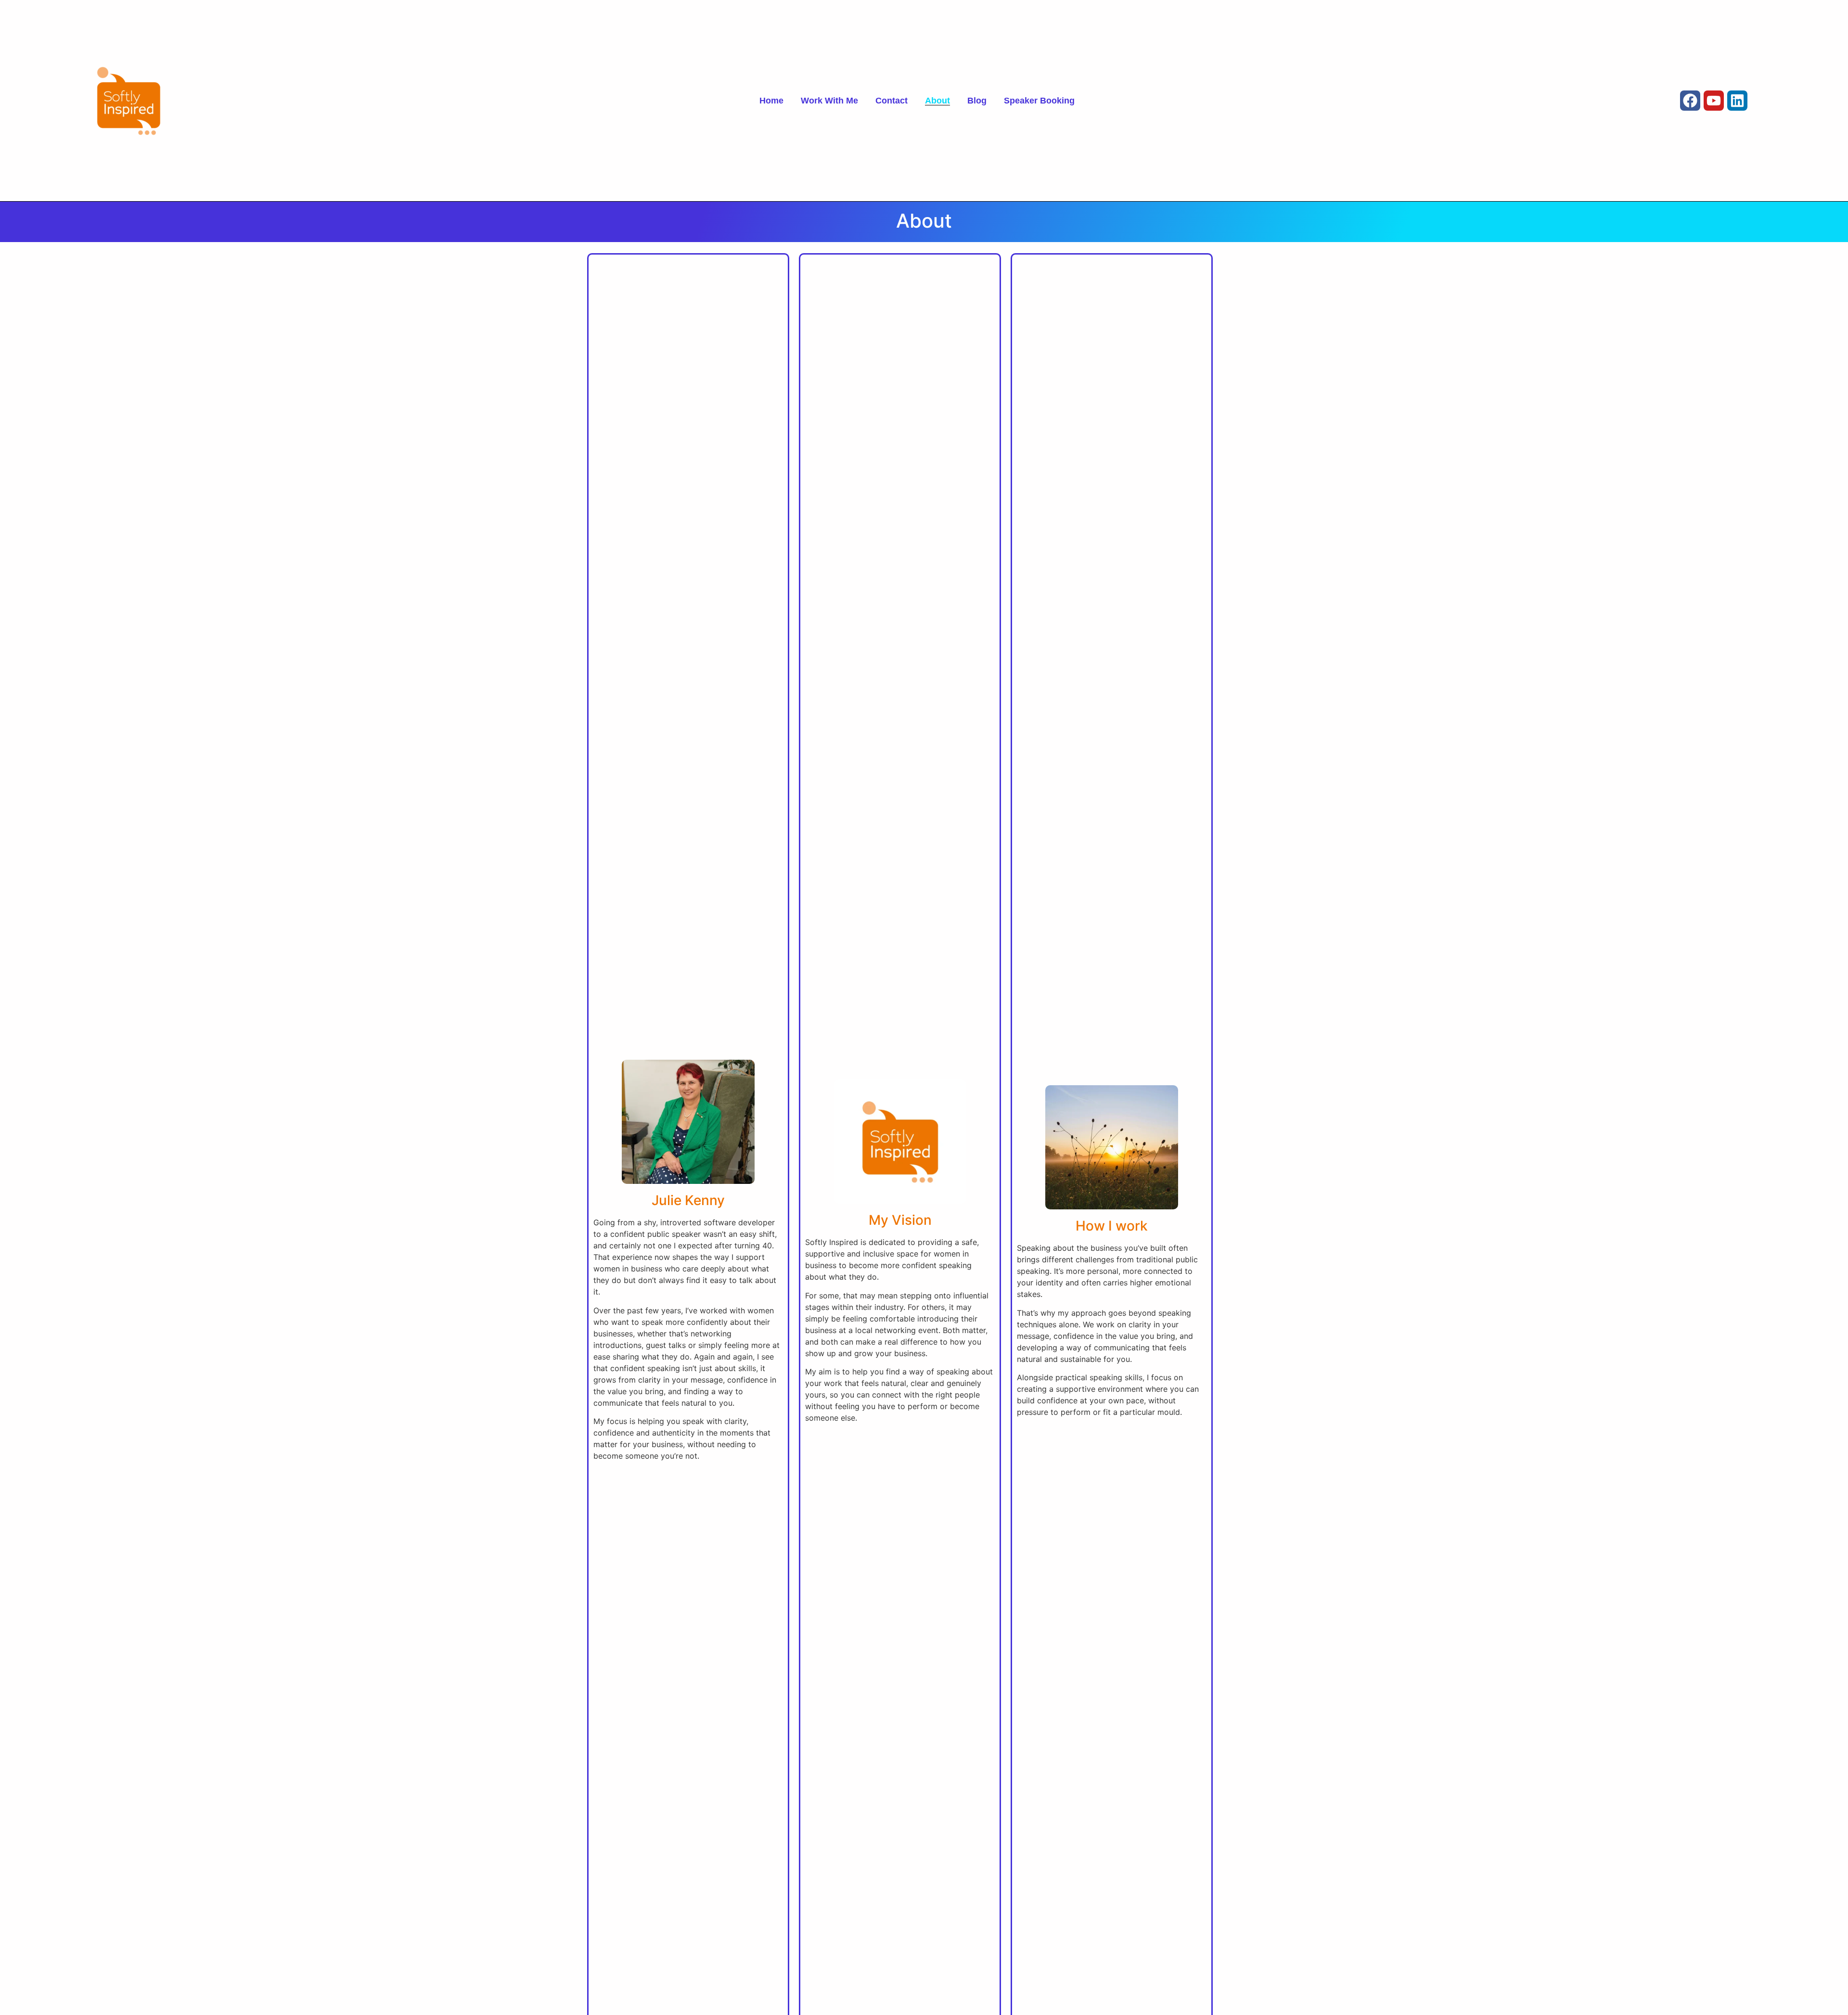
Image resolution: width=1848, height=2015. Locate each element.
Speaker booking (1039, 101)
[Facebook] (1690, 101)
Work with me (829, 101)
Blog (977, 101)
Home (771, 101)
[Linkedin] (1737, 101)
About (937, 101)
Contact (892, 101)
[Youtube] (1714, 101)
